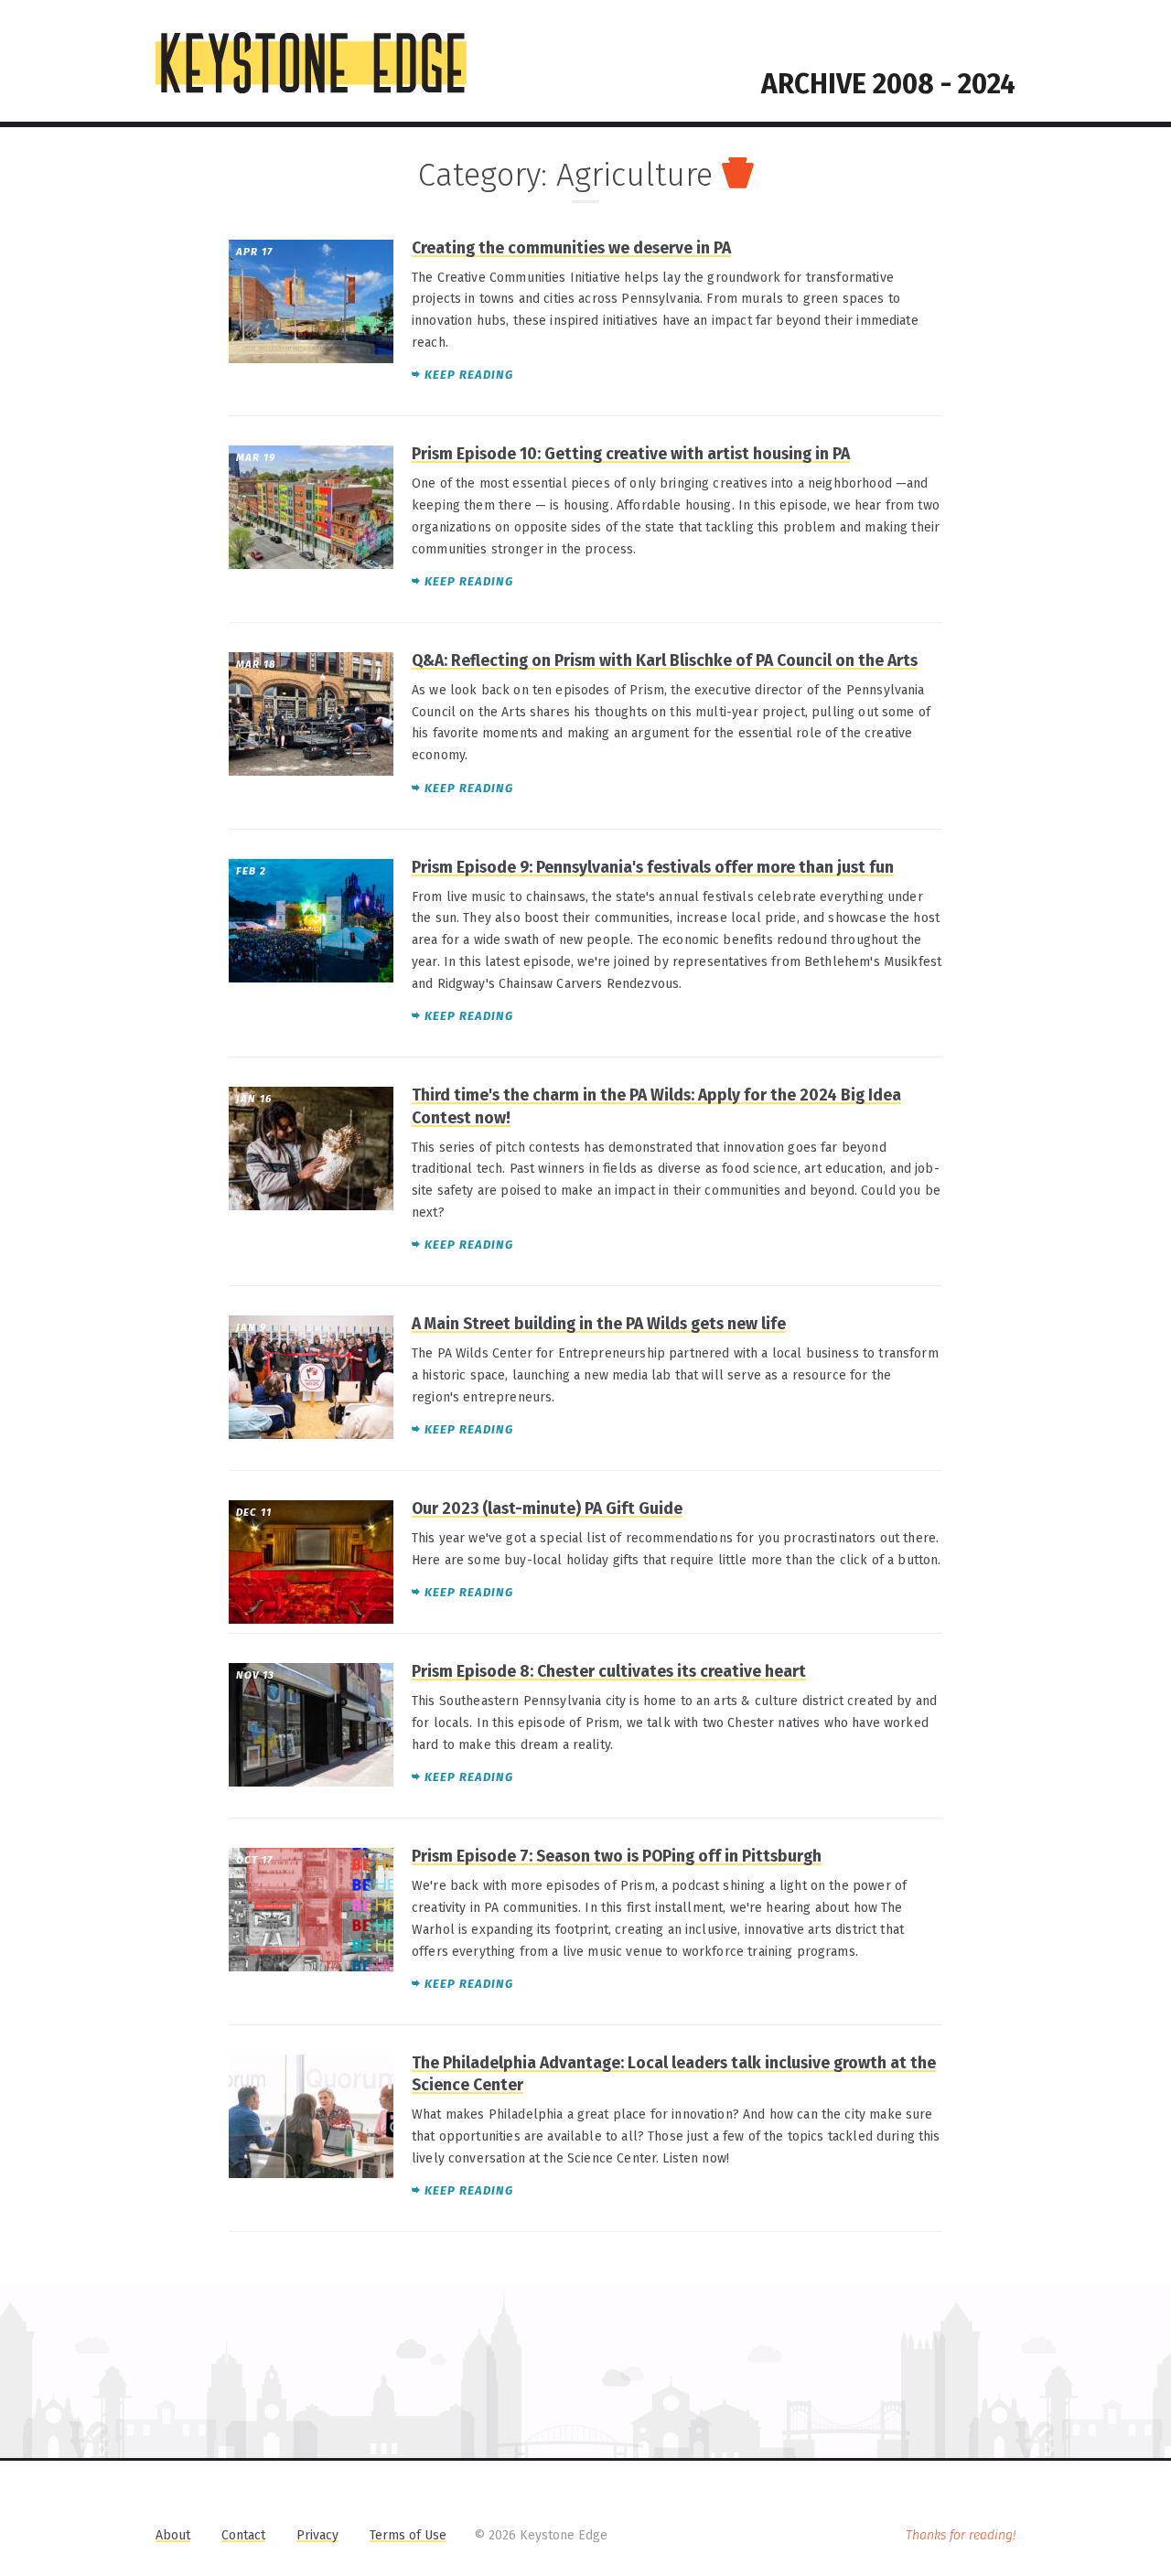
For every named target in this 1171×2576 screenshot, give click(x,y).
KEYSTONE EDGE (311, 63)
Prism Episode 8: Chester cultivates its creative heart (609, 1672)
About (173, 2535)
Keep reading (469, 375)
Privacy (317, 2535)
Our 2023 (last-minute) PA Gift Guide (547, 1509)
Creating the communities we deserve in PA (571, 248)
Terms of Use (408, 2535)
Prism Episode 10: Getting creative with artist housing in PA (631, 454)
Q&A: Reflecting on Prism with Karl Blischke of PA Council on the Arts (665, 661)
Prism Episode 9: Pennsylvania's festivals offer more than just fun (653, 868)
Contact (243, 2535)
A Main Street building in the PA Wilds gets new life (599, 1324)
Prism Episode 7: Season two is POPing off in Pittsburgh (617, 1857)
